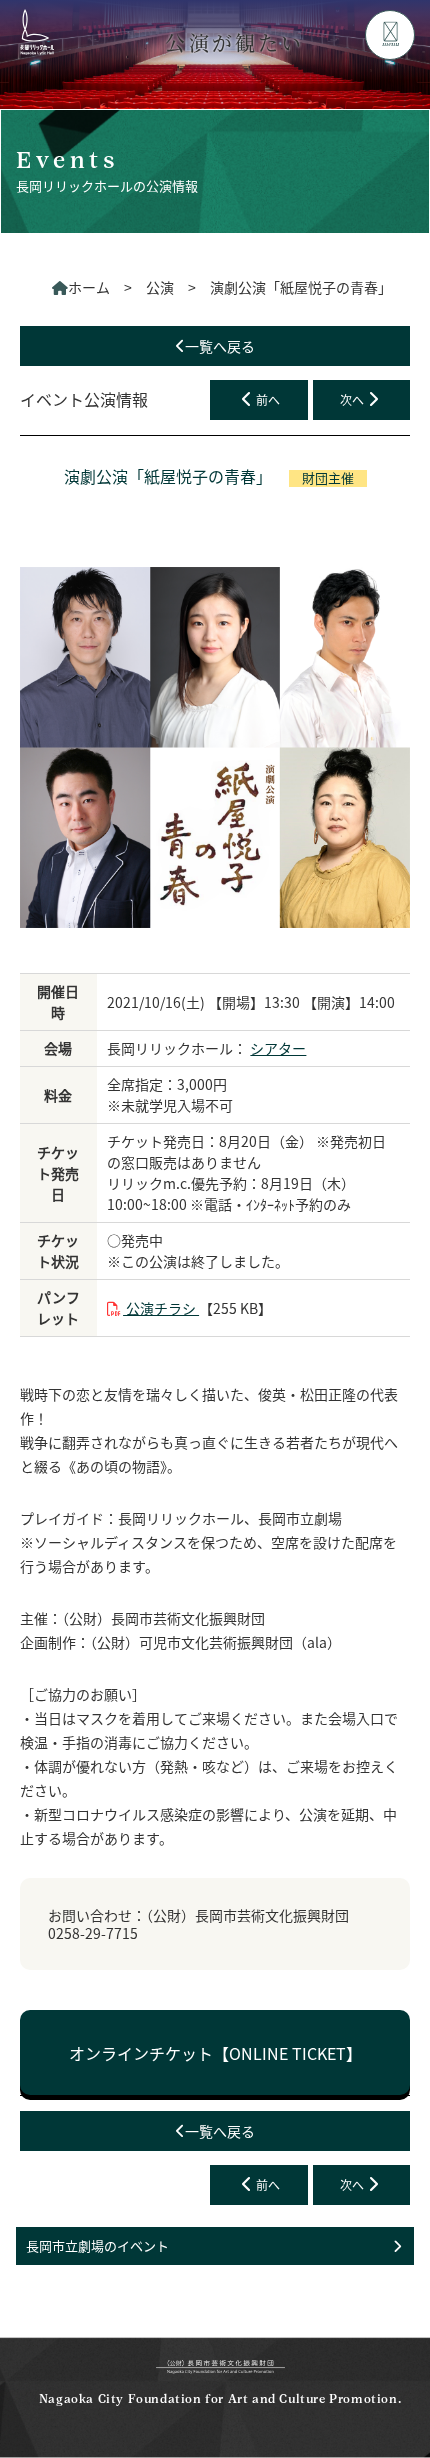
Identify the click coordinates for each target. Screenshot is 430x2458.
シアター (278, 1048)
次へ (352, 399)
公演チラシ (161, 1308)
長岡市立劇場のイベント (97, 2245)
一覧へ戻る (220, 346)
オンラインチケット (215, 2053)
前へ (268, 399)
